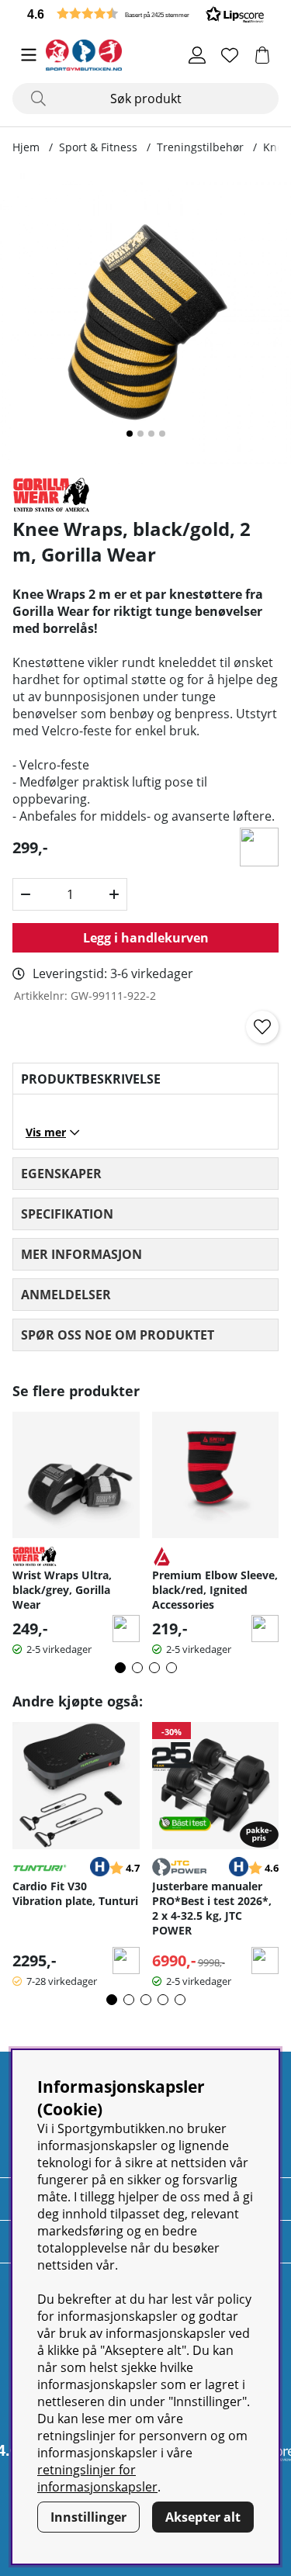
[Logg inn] (197, 55)
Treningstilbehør (200, 147)
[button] (145, 14)
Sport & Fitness (98, 147)
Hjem (26, 147)
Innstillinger (88, 2517)
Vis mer (46, 1132)
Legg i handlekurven (146, 938)
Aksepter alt (203, 2517)
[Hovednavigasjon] (29, 55)
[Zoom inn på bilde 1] (145, 318)
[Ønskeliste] (230, 55)
